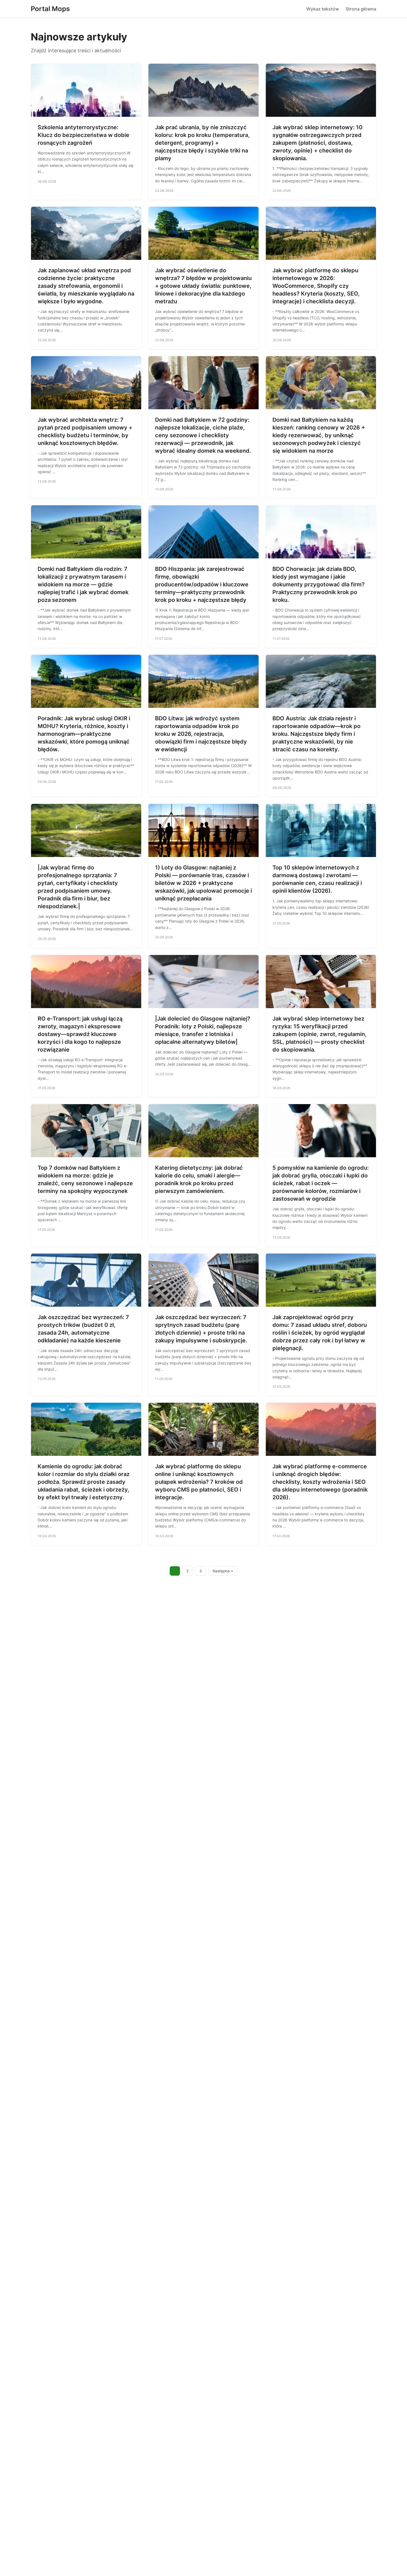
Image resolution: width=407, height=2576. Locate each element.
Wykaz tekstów (323, 9)
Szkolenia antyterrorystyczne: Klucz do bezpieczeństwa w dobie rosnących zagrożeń (83, 135)
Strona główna (361, 9)
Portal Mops (50, 9)
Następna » (223, 1571)
